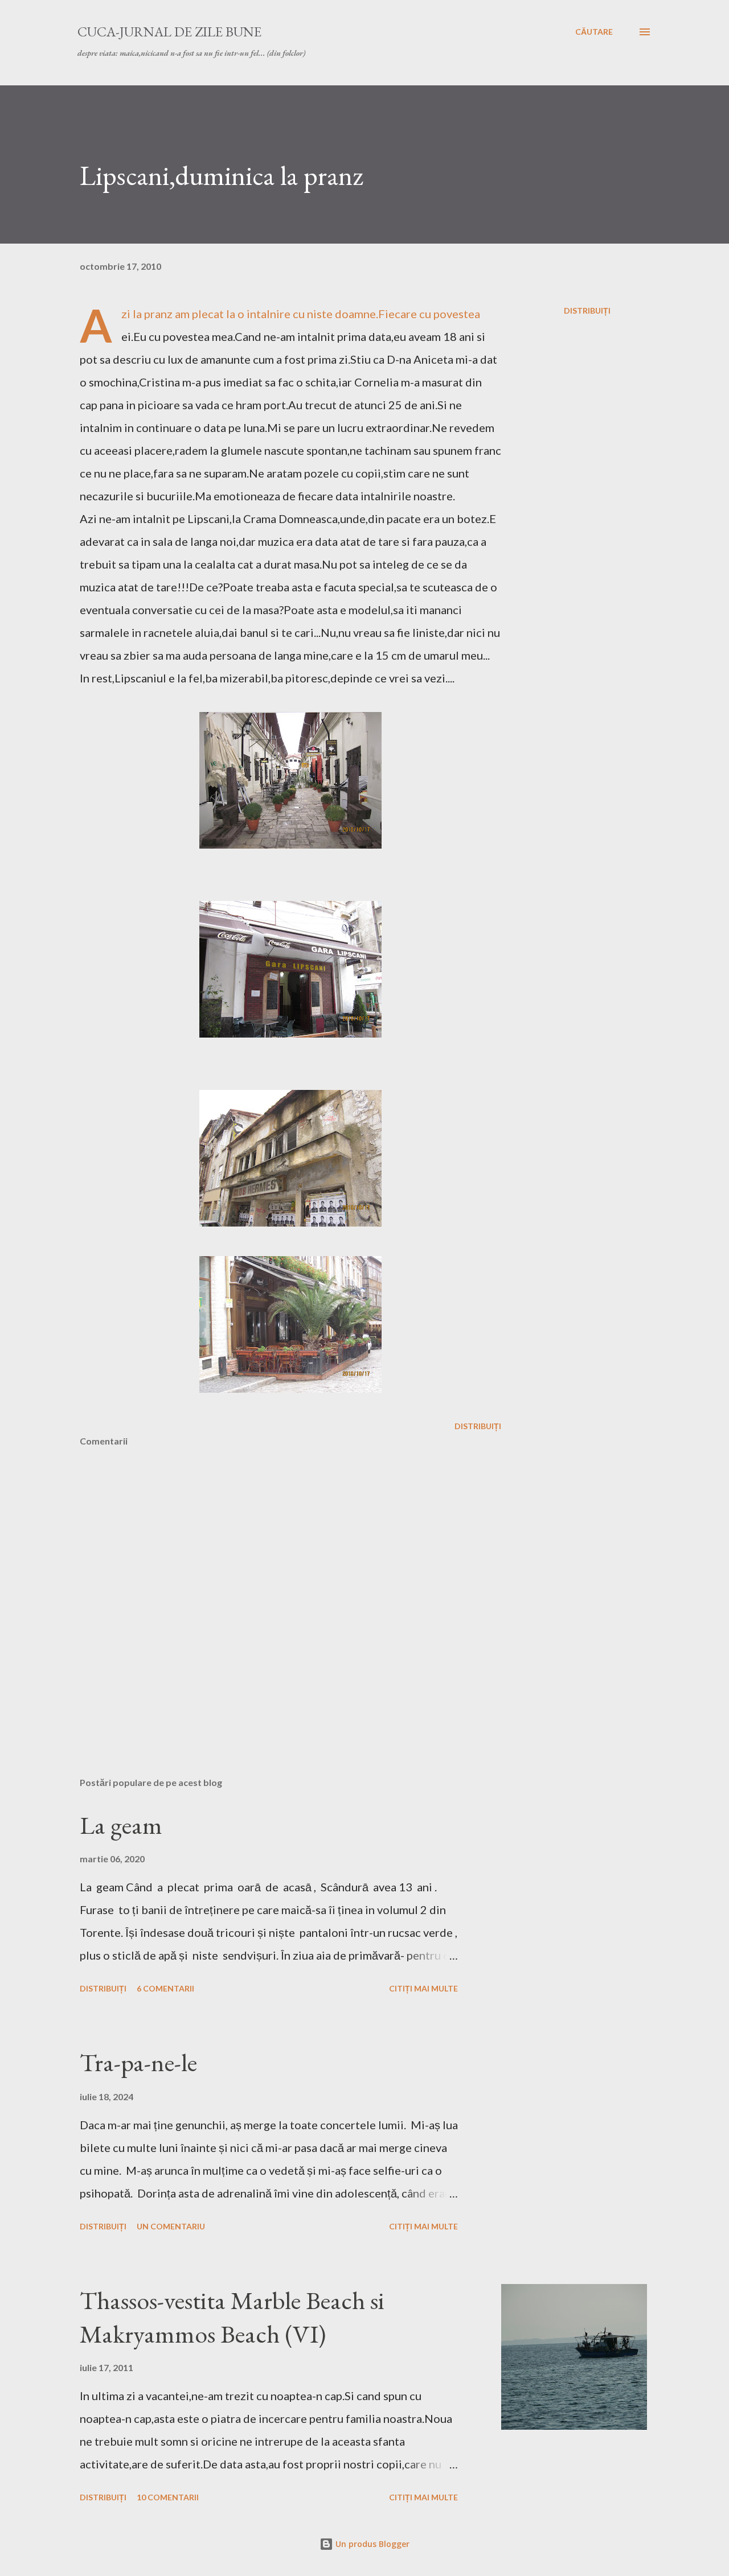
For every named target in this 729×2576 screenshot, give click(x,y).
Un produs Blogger (371, 2544)
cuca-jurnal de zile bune (169, 32)
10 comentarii (168, 2497)
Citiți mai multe (423, 1988)
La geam (121, 1825)
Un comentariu (171, 2226)
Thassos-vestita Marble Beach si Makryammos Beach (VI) (232, 2317)
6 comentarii (165, 1988)
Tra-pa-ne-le (138, 2062)
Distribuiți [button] (587, 310)
